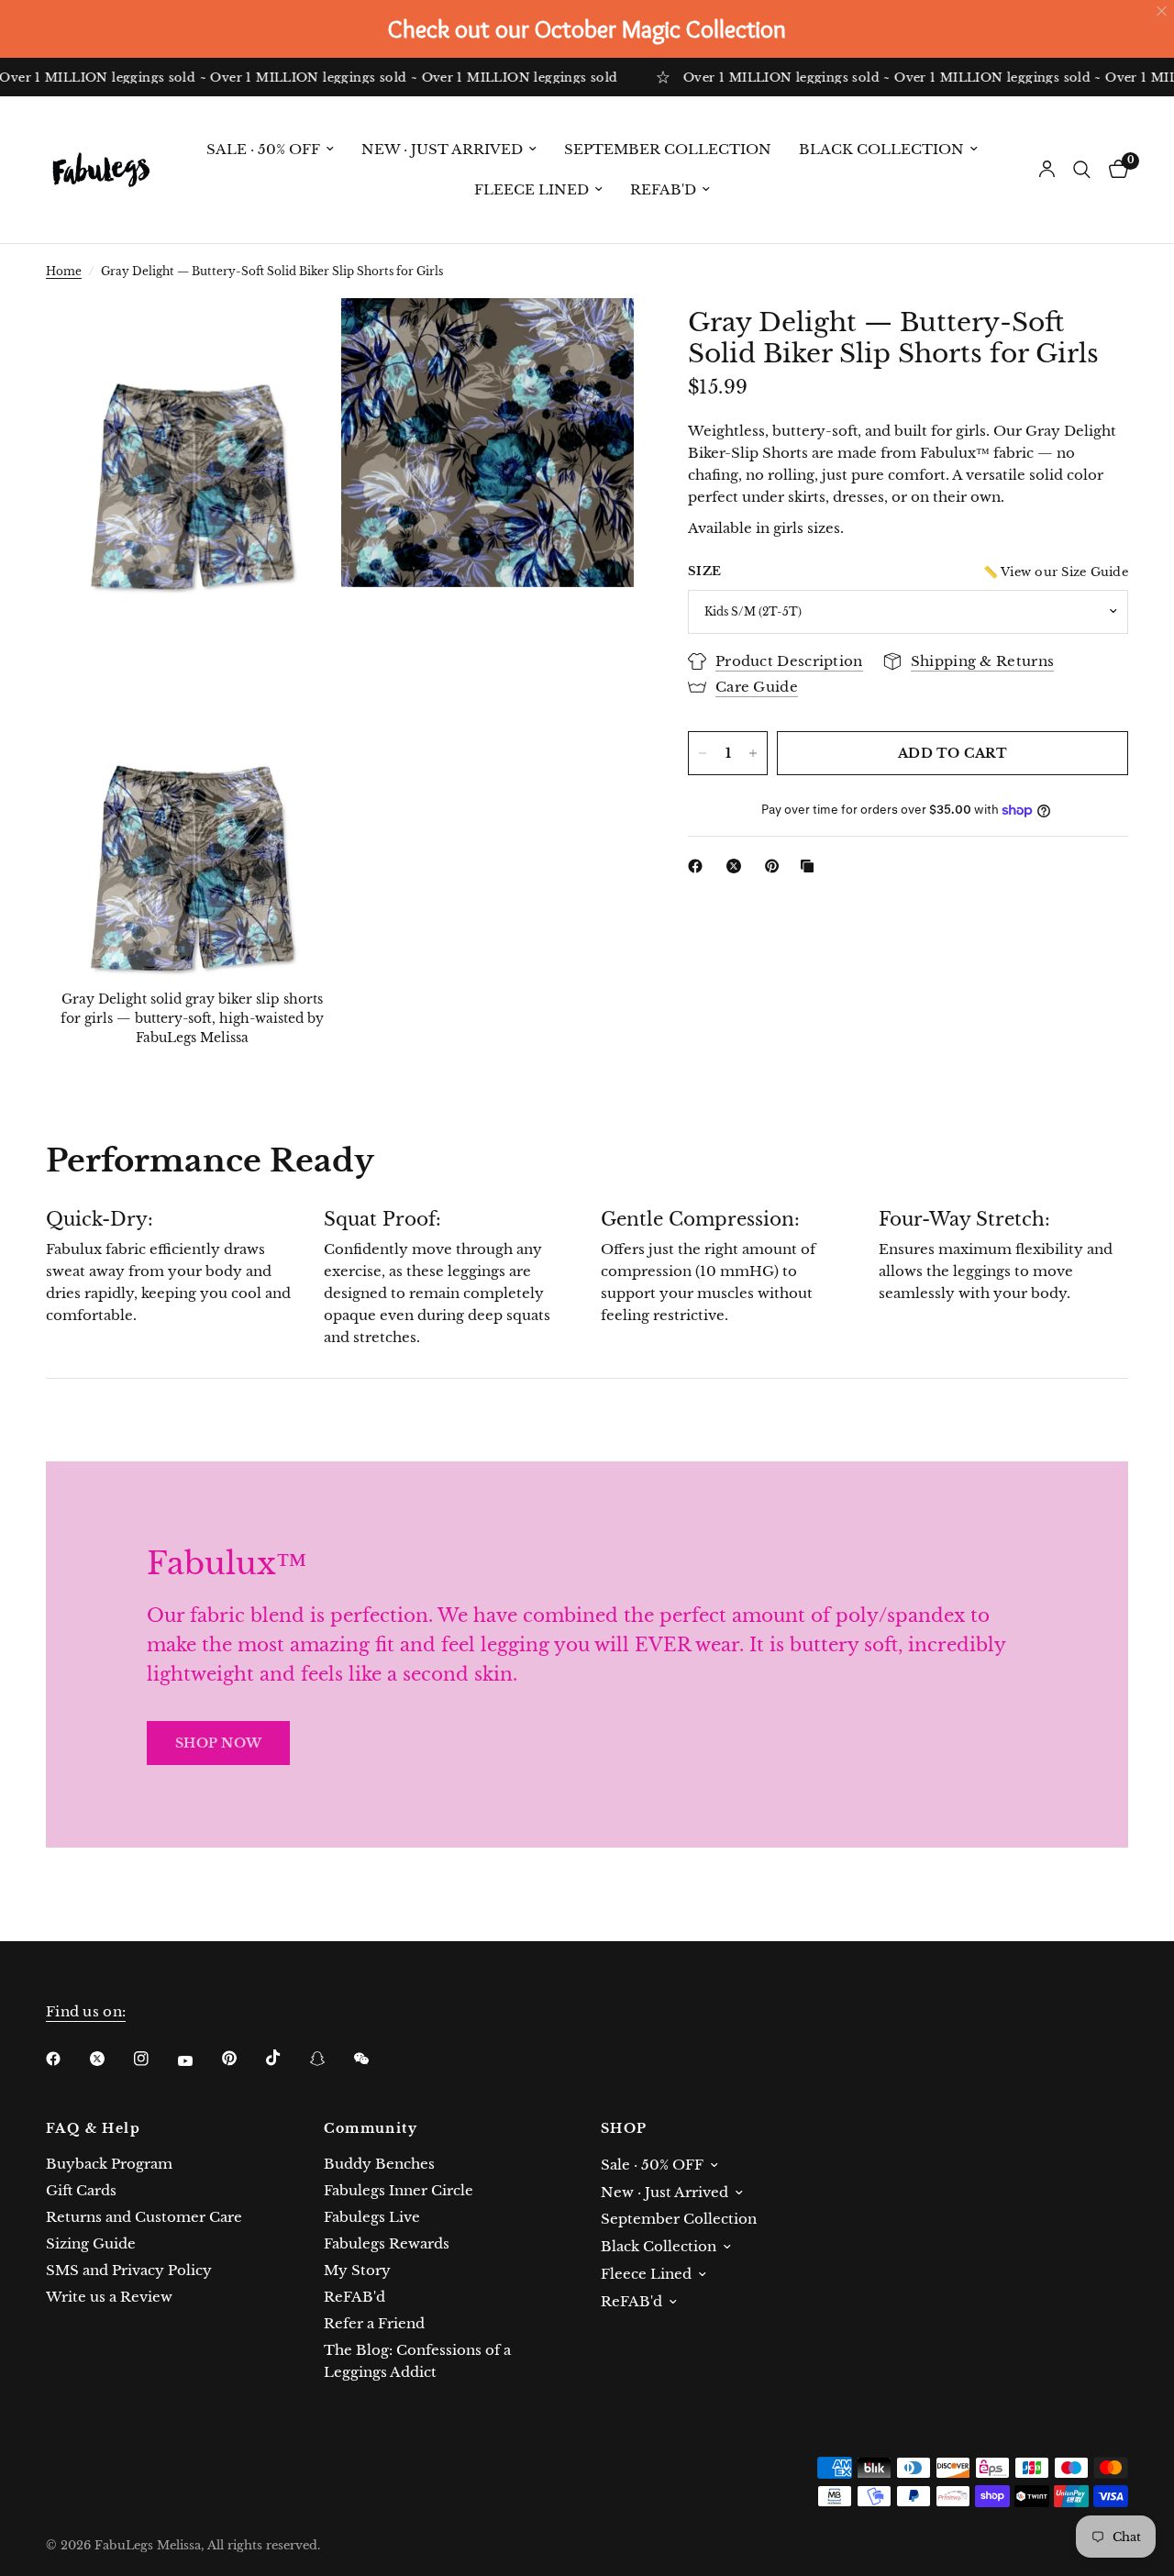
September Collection (668, 149)
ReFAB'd (663, 189)
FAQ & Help (93, 2128)
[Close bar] (1163, 11)
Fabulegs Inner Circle (399, 2190)
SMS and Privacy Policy (129, 2270)
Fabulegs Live (372, 2217)
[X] (737, 866)
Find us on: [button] (86, 2011)
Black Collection (881, 149)
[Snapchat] (330, 2059)
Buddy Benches (379, 2164)
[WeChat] (374, 2059)
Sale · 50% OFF (263, 149)
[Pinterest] (776, 866)
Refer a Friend (374, 2323)
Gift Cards (81, 2190)
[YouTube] (198, 2060)
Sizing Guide (91, 2243)
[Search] (1082, 170)
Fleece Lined (532, 189)
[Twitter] (110, 2059)
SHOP (624, 2128)
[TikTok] (286, 2058)
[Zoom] (300, 337)
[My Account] (1047, 170)
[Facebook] (699, 866)
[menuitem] (270, 150)
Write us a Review (109, 2297)
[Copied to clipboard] (811, 866)
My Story (357, 2270)
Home (64, 271)
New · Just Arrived (442, 149)
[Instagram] (154, 2059)
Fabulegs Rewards (387, 2243)
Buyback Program (109, 2164)
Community (371, 2128)
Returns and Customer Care (144, 2217)
